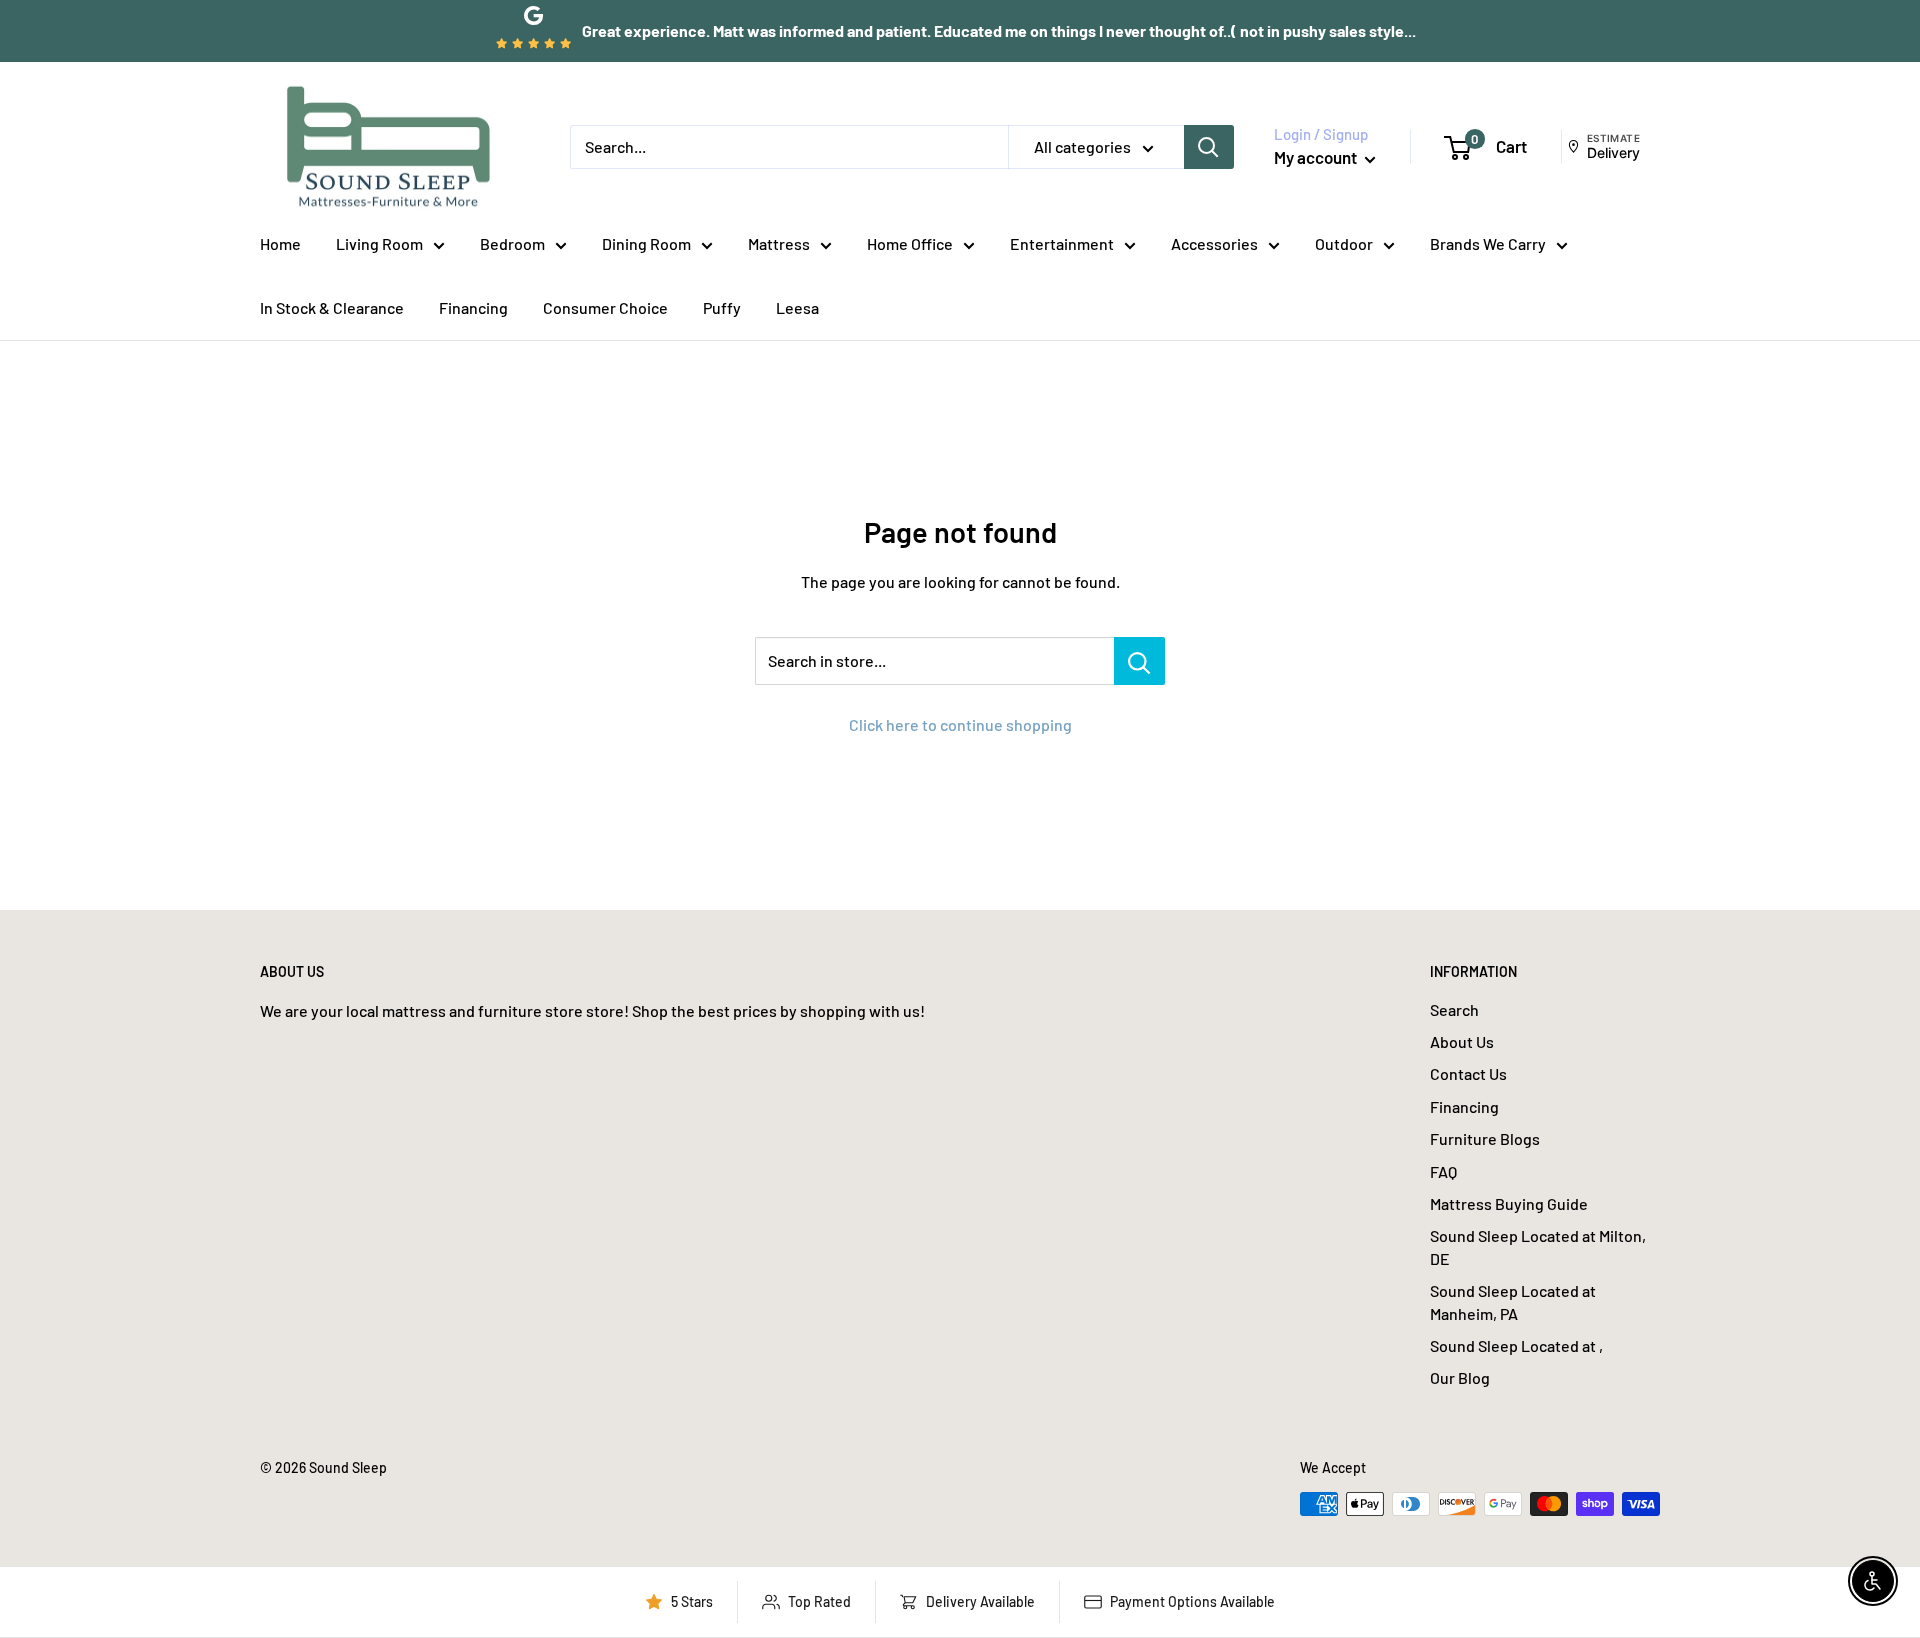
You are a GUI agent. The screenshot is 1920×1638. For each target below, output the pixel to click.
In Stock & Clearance (332, 307)
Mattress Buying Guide (1509, 1203)
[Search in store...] (1139, 661)
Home (280, 243)
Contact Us (1468, 1073)
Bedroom (512, 243)
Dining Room (646, 243)
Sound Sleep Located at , (1516, 1345)
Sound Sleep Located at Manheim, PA (1513, 1301)
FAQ (1443, 1171)
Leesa (797, 307)
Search (1454, 1009)
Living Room (379, 243)
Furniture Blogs (1485, 1138)
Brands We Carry (1488, 243)
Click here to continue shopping (960, 724)
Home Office (910, 243)
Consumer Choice (605, 307)
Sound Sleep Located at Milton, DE (1538, 1246)
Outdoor (1344, 243)
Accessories (1214, 243)
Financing (473, 307)
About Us (1462, 1041)
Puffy (722, 307)
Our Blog (1460, 1377)
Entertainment (1062, 243)
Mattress (779, 243)
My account (1317, 157)
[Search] (1209, 147)
